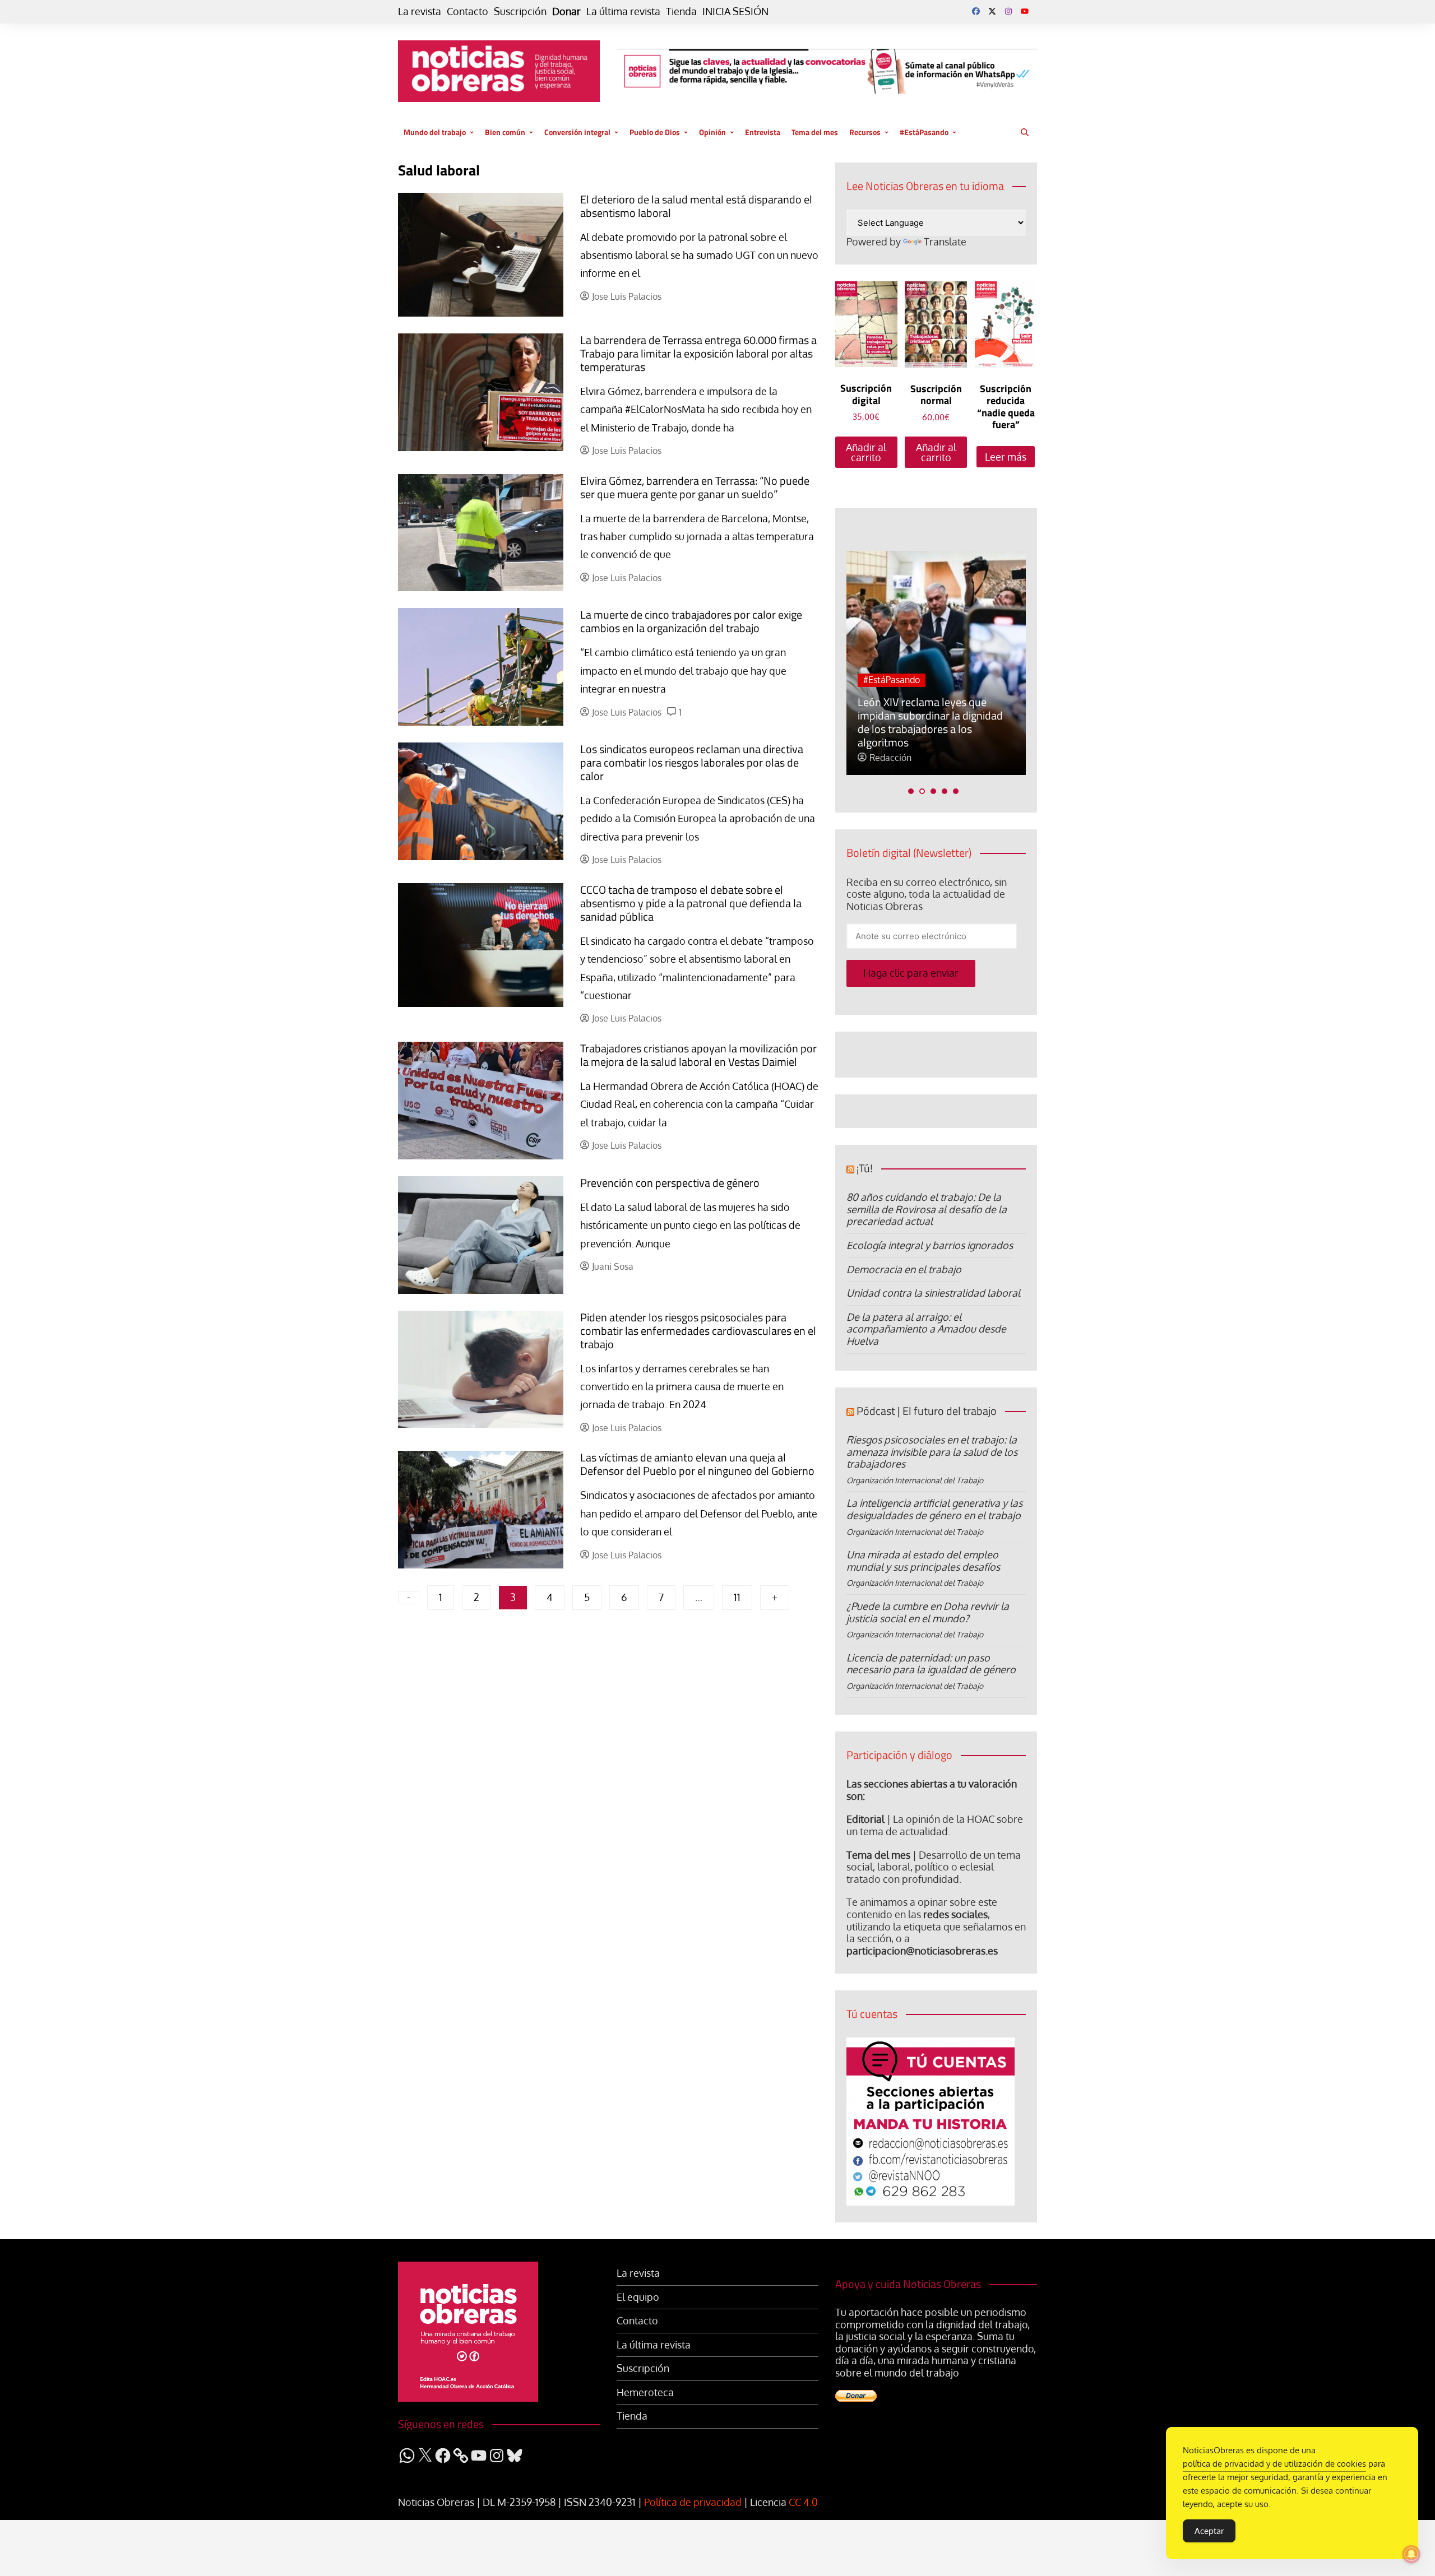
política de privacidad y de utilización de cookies (1274, 2464)
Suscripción (520, 11)
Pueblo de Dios (655, 132)
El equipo (638, 2297)
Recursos (865, 132)
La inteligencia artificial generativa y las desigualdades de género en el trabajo (934, 1509)
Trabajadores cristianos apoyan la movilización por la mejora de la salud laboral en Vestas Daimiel (698, 1055)
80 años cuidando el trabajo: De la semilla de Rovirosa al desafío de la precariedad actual (927, 1209)
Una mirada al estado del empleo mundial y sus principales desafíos (923, 1561)
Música (878, 707)
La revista (420, 11)
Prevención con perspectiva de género (670, 1183)
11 (737, 1597)
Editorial (865, 1819)
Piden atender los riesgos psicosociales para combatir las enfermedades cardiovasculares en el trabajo (698, 1331)
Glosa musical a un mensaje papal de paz (922, 735)
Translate (945, 242)
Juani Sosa (613, 1267)
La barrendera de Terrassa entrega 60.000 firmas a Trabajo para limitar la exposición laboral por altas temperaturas (698, 353)
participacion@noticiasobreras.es (922, 1951)
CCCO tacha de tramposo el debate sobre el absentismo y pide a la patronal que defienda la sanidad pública (691, 903)
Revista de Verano (943, 707)
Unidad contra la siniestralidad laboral (933, 1293)
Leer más (1006, 457)
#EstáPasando (924, 132)
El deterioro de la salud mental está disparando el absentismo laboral (696, 206)
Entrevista (763, 132)
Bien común (505, 132)
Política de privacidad (693, 2502)
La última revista (623, 11)
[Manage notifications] (1411, 2554)
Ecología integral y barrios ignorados (930, 1245)
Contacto (467, 11)
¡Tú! (865, 1168)
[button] (911, 791)
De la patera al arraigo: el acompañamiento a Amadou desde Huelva (926, 1329)
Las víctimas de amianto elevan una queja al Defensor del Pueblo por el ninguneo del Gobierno (697, 1464)
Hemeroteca (645, 2392)
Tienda (681, 11)
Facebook (976, 11)
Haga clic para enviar (911, 973)
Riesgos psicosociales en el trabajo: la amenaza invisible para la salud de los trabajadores (932, 1452)
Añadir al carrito (866, 452)
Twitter (992, 11)
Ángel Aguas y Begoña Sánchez (932, 758)
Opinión (712, 132)
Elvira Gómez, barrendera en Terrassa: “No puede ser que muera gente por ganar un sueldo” (695, 487)
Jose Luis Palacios (627, 297)
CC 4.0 (803, 2502)
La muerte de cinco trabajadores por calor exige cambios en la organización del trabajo (691, 621)
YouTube (1025, 11)
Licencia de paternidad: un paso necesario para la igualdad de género (931, 1664)
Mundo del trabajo (435, 132)
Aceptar (1209, 2531)
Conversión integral (577, 132)
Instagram (1008, 11)
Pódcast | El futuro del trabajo (927, 1411)
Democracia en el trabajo (904, 1269)
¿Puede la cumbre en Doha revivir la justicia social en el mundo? (928, 1612)
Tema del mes (815, 132)
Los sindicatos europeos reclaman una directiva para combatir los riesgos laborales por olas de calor (692, 762)
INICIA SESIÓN (735, 11)
